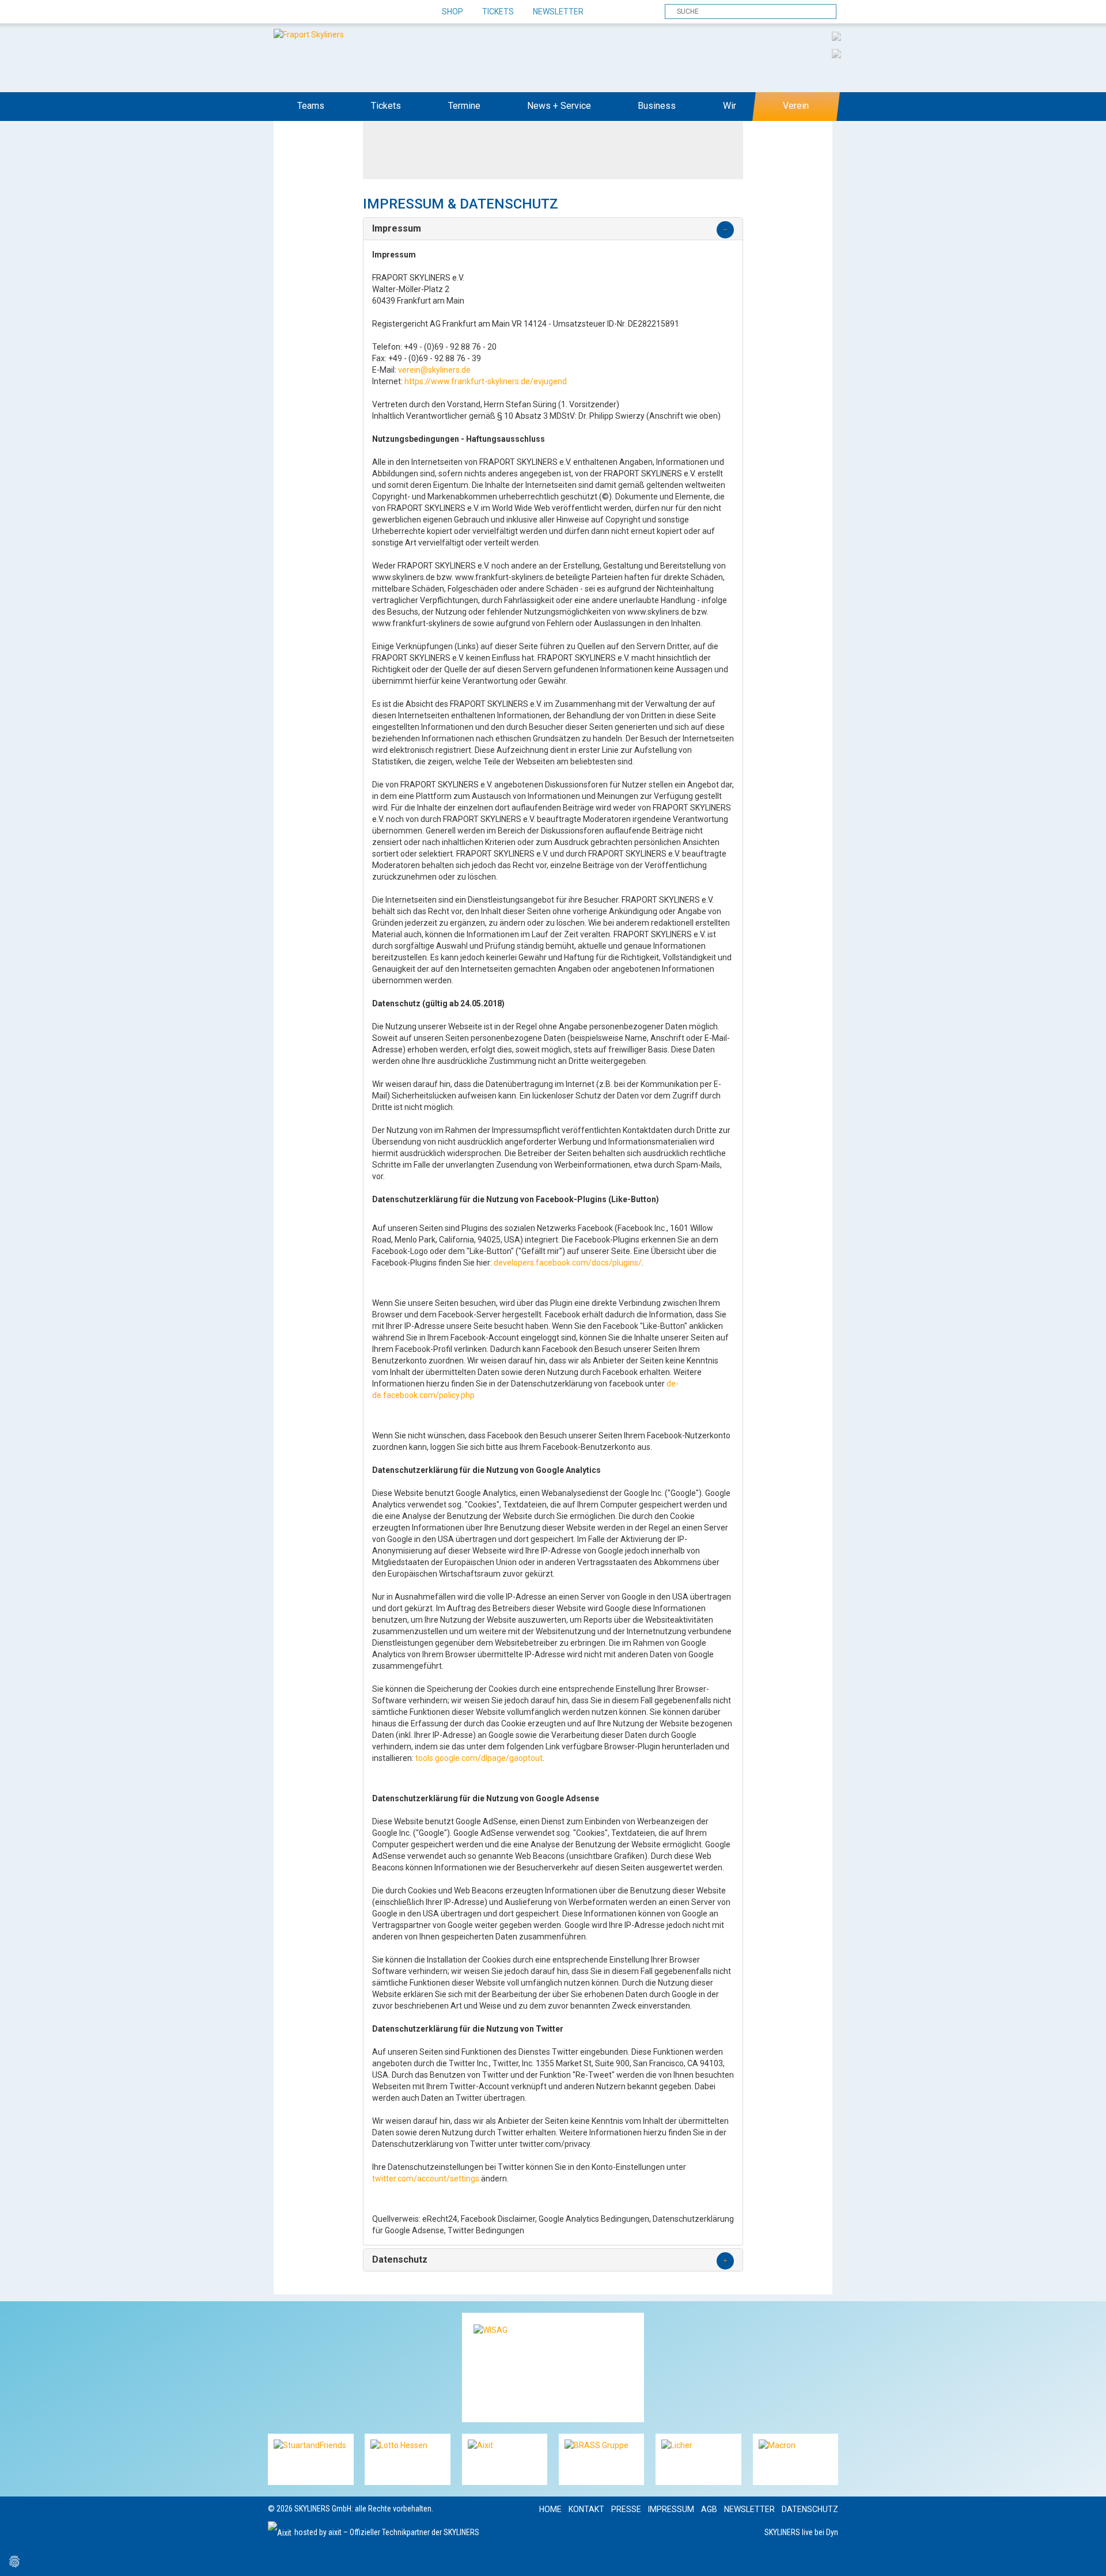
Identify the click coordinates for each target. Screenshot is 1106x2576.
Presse (626, 2509)
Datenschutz (810, 2509)
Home (550, 2509)
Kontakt (586, 2509)
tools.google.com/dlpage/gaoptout (479, 1758)
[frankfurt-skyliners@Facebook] (278, 12)
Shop (452, 12)
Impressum (671, 2509)
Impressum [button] (397, 229)
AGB (709, 2509)
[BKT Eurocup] (836, 53)
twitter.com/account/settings (426, 2179)
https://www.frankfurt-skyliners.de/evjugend (486, 381)
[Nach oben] (1087, 2557)
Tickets (498, 12)
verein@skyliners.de (434, 370)
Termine (464, 106)
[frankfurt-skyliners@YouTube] (338, 12)
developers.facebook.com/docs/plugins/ (568, 1263)
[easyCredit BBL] (836, 36)
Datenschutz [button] (400, 2260)
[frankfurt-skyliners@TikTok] (298, 12)
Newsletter (558, 12)
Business (657, 106)
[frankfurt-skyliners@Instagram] (318, 12)
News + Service (559, 106)
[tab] (553, 229)
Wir (730, 106)
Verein (796, 106)
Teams (311, 106)
